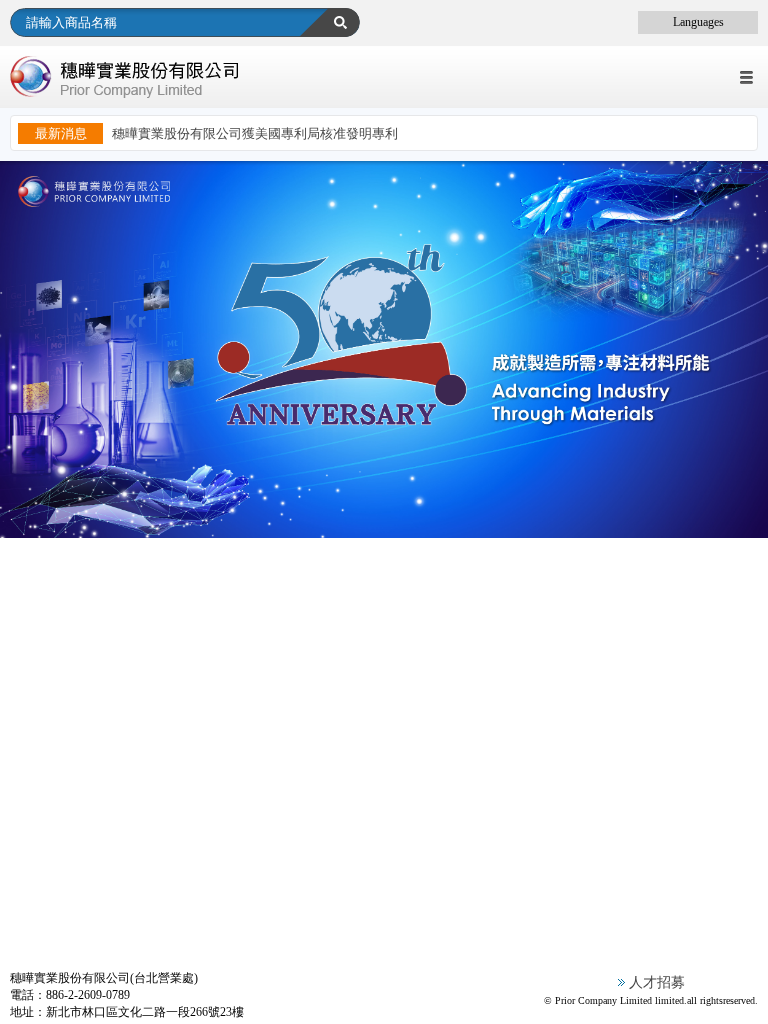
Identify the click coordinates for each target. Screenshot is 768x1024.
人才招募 (657, 982)
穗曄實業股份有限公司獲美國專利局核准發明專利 (255, 133)
